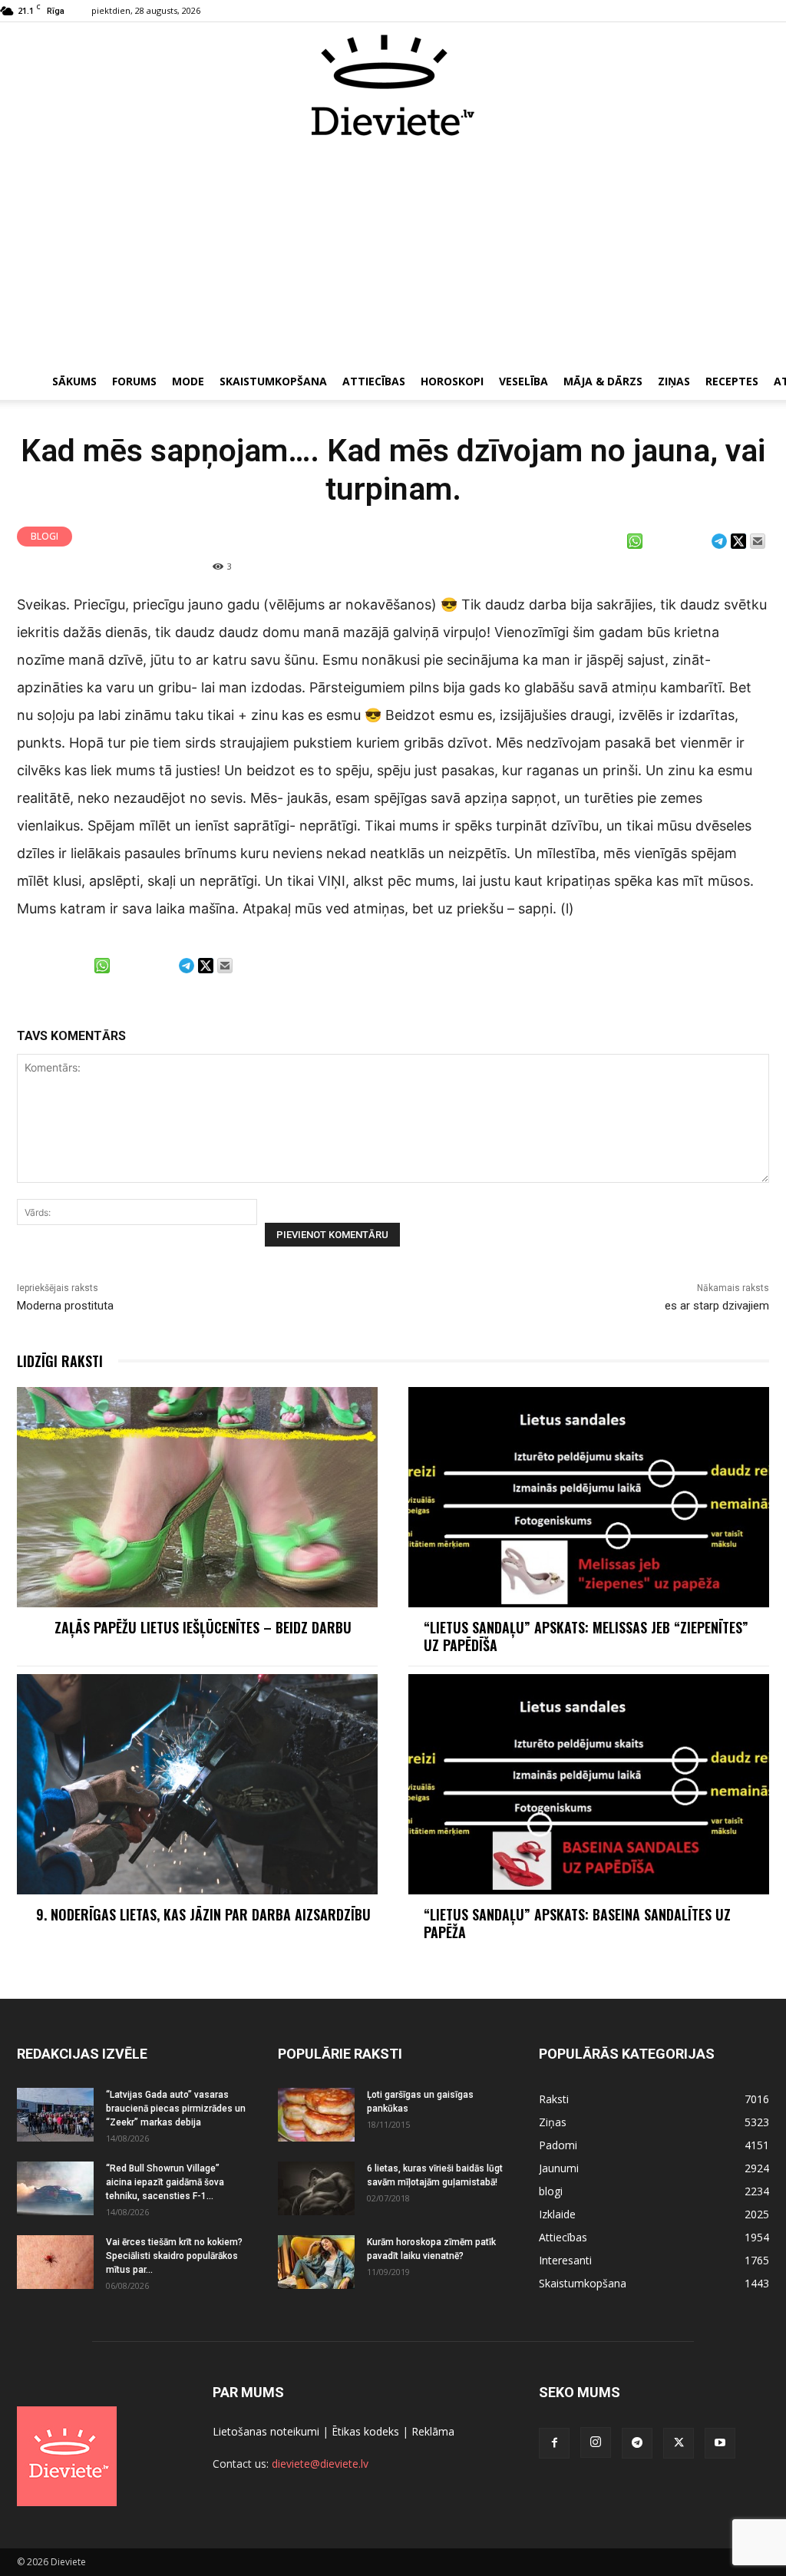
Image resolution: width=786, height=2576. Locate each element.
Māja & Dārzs (603, 381)
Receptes (732, 381)
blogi (45, 536)
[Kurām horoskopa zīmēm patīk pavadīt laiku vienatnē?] (316, 2262)
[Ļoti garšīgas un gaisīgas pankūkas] (316, 2115)
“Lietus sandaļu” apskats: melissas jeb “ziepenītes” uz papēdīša (586, 1636)
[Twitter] (679, 2443)
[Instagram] (596, 2442)
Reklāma (433, 2431)
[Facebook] (554, 2443)
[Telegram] (637, 2443)
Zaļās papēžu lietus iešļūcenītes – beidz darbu (203, 1627)
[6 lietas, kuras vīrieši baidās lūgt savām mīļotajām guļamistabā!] (316, 2188)
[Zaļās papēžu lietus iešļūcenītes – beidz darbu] (197, 1497)
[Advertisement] (393, 252)
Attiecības (374, 381)
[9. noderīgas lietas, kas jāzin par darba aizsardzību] (197, 1784)
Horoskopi (452, 381)
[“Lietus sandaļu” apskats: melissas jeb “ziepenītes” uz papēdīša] (589, 1497)
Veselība (523, 381)
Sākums (74, 381)
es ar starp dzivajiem (717, 1306)
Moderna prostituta (65, 1306)
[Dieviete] (393, 85)
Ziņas (674, 381)
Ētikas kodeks (365, 2431)
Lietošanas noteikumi (266, 2431)
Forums (134, 381)
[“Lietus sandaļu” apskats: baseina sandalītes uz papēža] (589, 1784)
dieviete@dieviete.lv (320, 2464)
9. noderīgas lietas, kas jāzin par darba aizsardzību (203, 1914)
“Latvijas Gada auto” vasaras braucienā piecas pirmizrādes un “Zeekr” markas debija (176, 2109)
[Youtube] (720, 2443)
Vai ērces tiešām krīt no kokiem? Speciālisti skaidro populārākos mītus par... (174, 2256)
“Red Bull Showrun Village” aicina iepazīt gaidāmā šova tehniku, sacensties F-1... (165, 2182)
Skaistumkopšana (273, 381)
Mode (188, 381)
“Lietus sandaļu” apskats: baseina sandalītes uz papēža (577, 1923)
